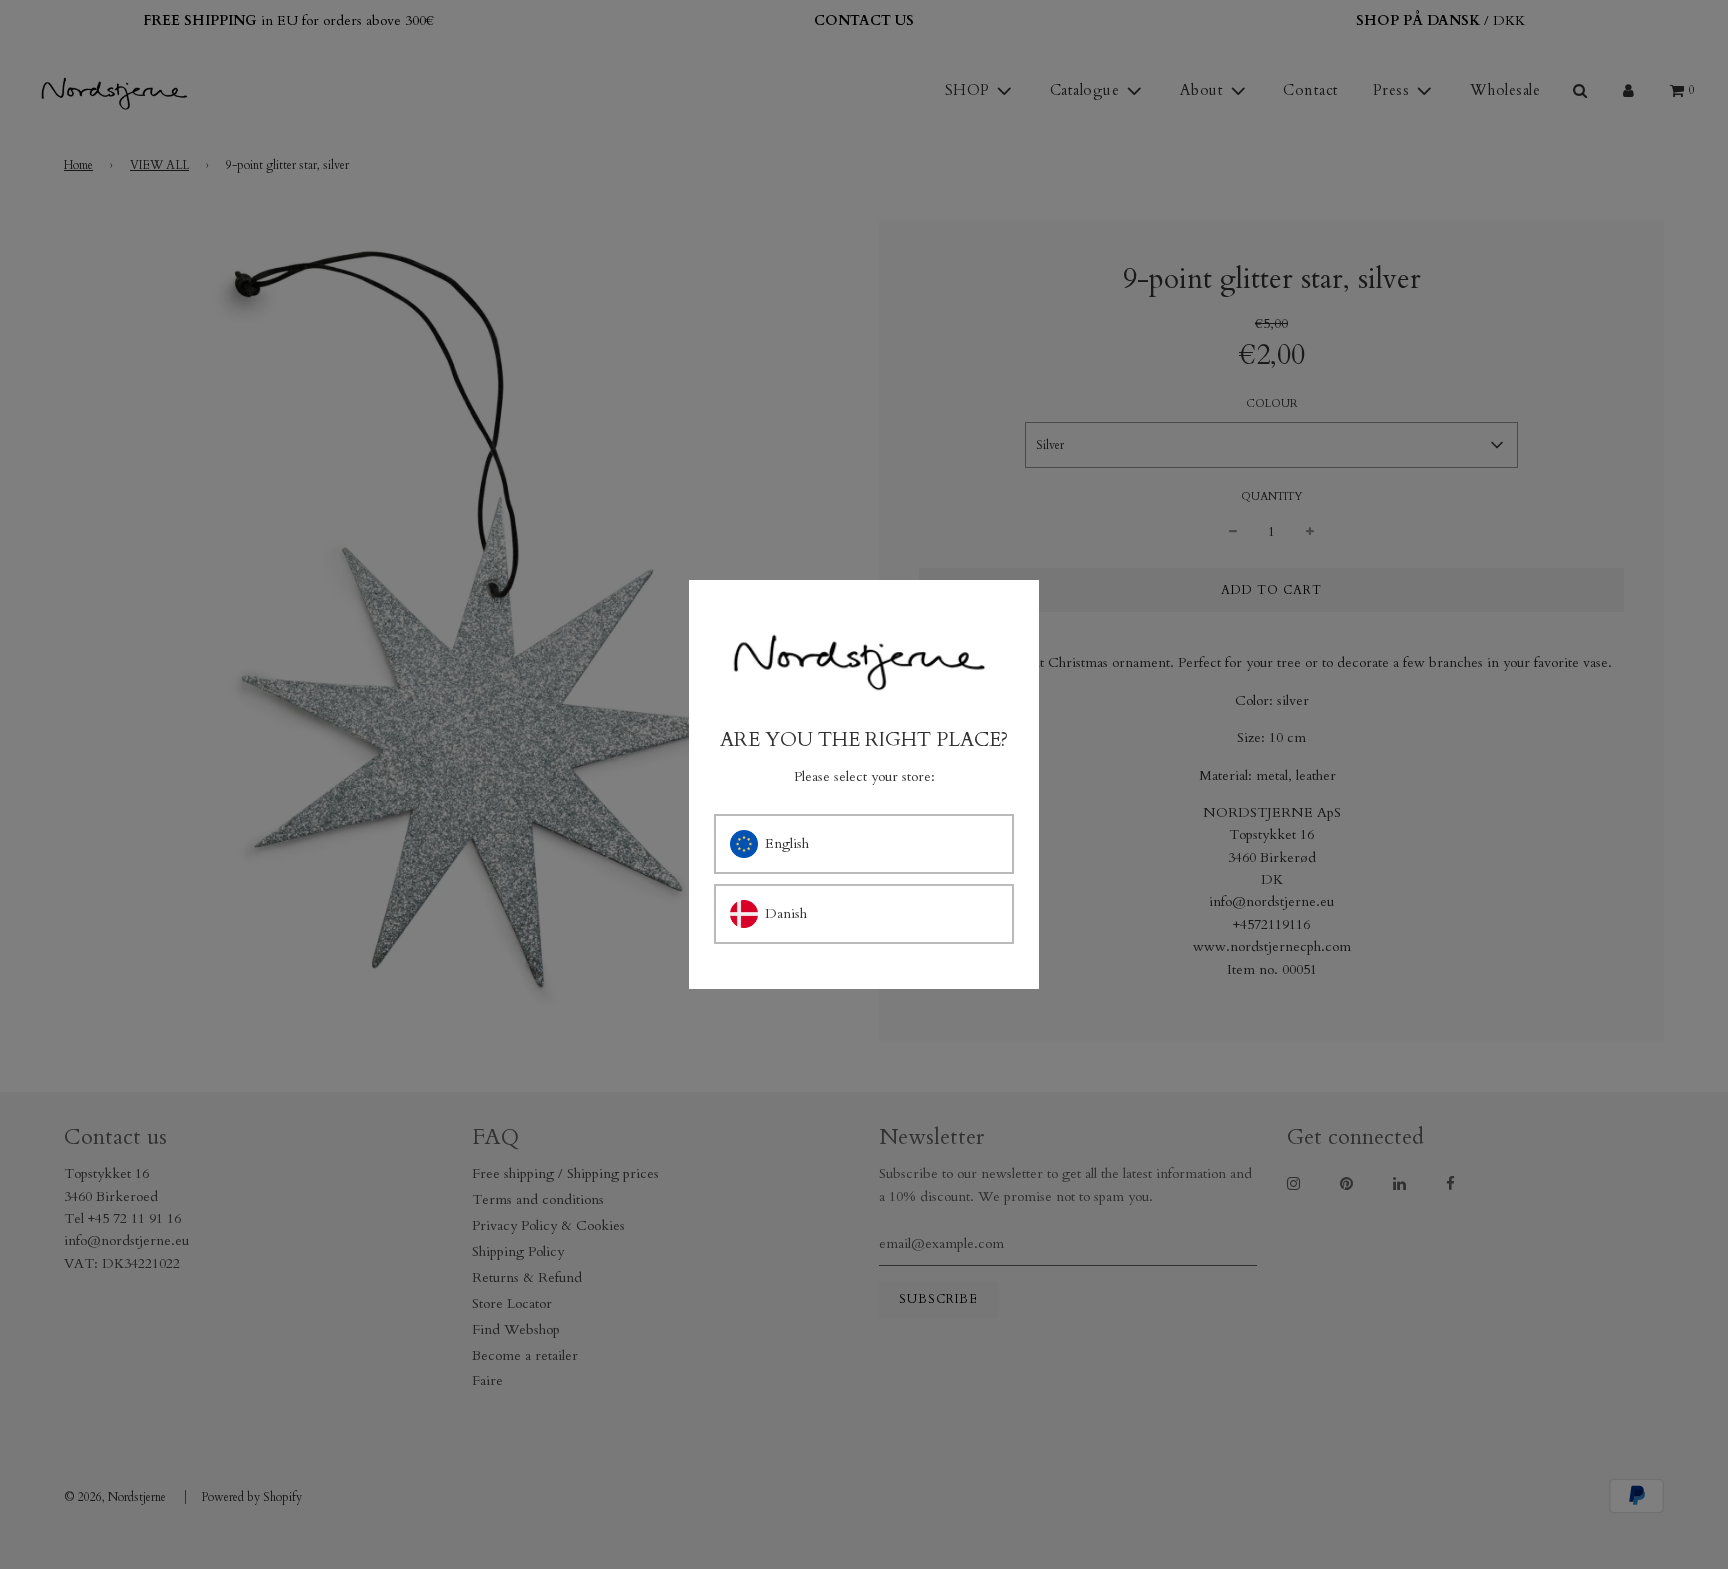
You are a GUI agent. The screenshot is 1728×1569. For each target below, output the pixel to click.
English (787, 843)
